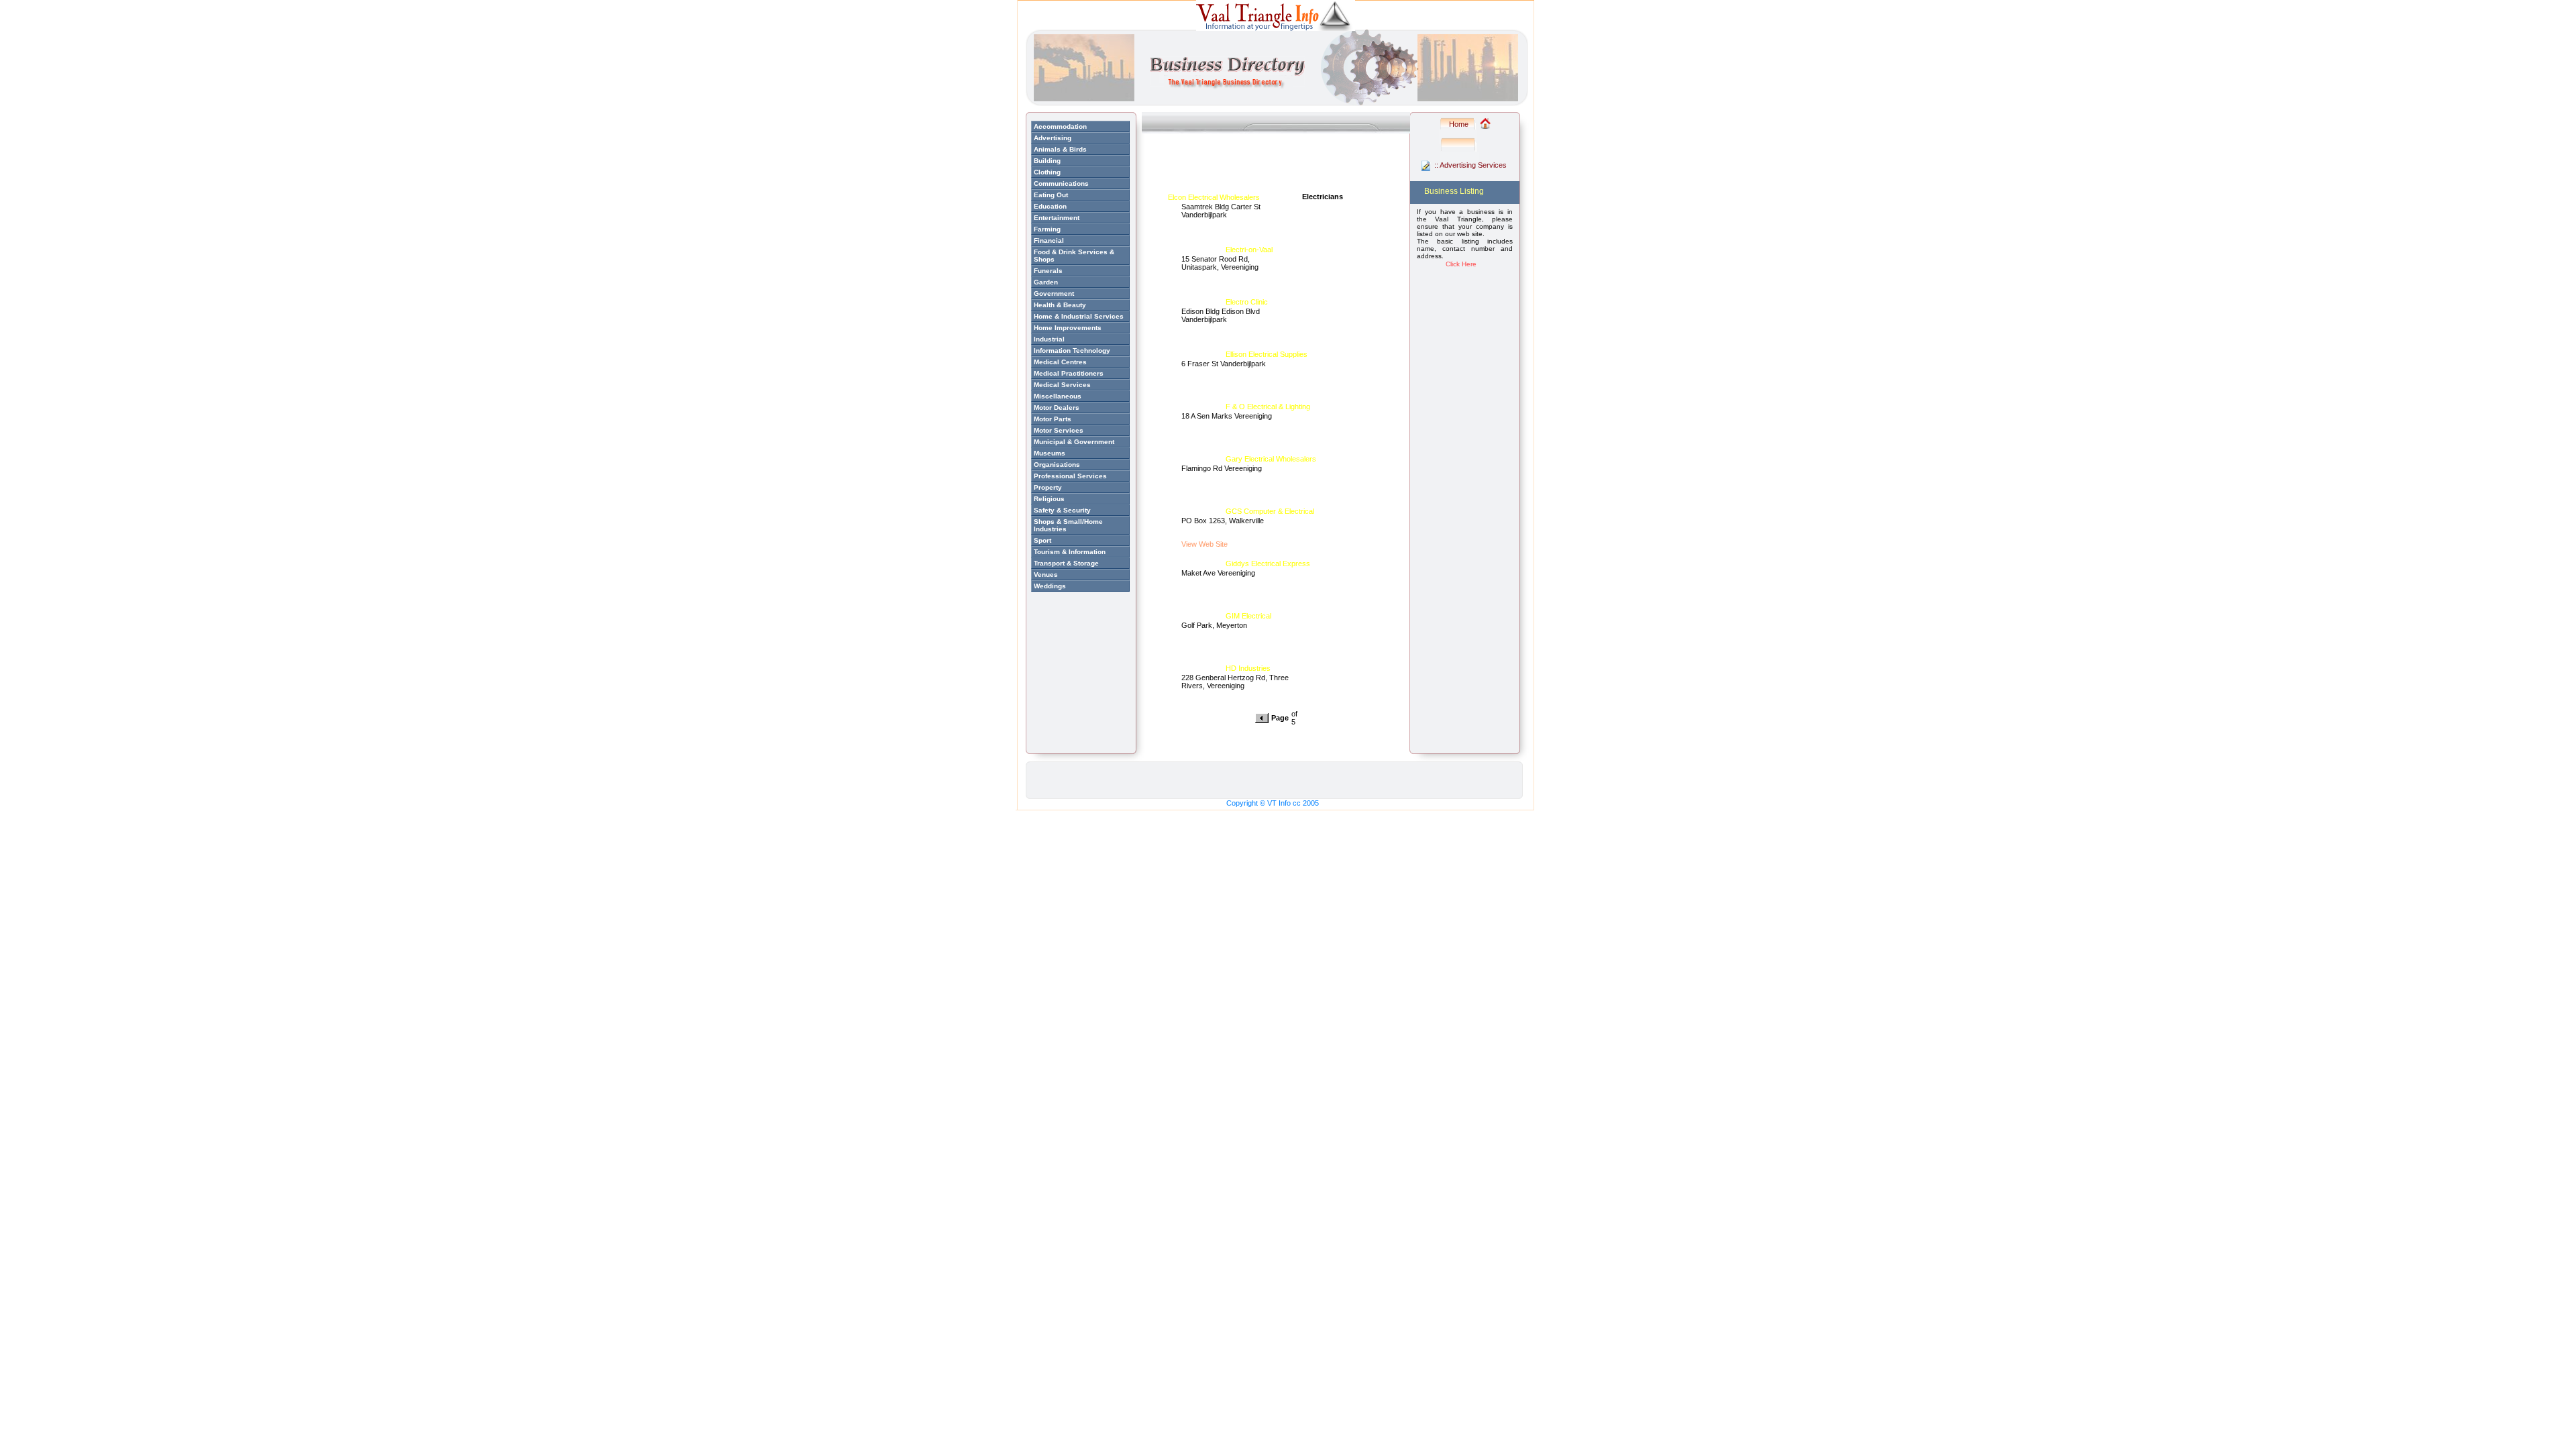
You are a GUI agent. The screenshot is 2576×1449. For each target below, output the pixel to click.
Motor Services (1059, 430)
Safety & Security (1062, 510)
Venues (1046, 575)
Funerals (1048, 271)
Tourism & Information (1070, 552)
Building (1047, 161)
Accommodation (1060, 126)
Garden (1046, 282)
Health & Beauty (1060, 305)
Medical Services (1062, 385)
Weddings (1050, 586)
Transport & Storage (1066, 563)
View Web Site (1204, 544)
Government (1054, 293)
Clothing (1047, 172)
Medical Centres (1060, 362)
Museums (1050, 453)
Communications (1061, 183)
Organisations (1057, 465)
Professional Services (1070, 476)
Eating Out (1051, 195)
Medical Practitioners (1069, 373)
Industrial (1049, 339)
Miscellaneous (1058, 396)
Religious (1049, 499)
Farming (1047, 229)
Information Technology (1072, 351)
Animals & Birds (1060, 149)
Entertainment (1057, 218)
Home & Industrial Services (1079, 316)
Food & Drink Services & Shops (1074, 256)
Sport (1042, 540)
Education (1050, 206)
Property (1048, 487)
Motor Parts (1053, 419)
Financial (1049, 240)
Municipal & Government (1074, 442)
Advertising (1053, 138)
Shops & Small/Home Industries (1068, 525)
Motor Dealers (1057, 408)
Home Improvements (1068, 328)
